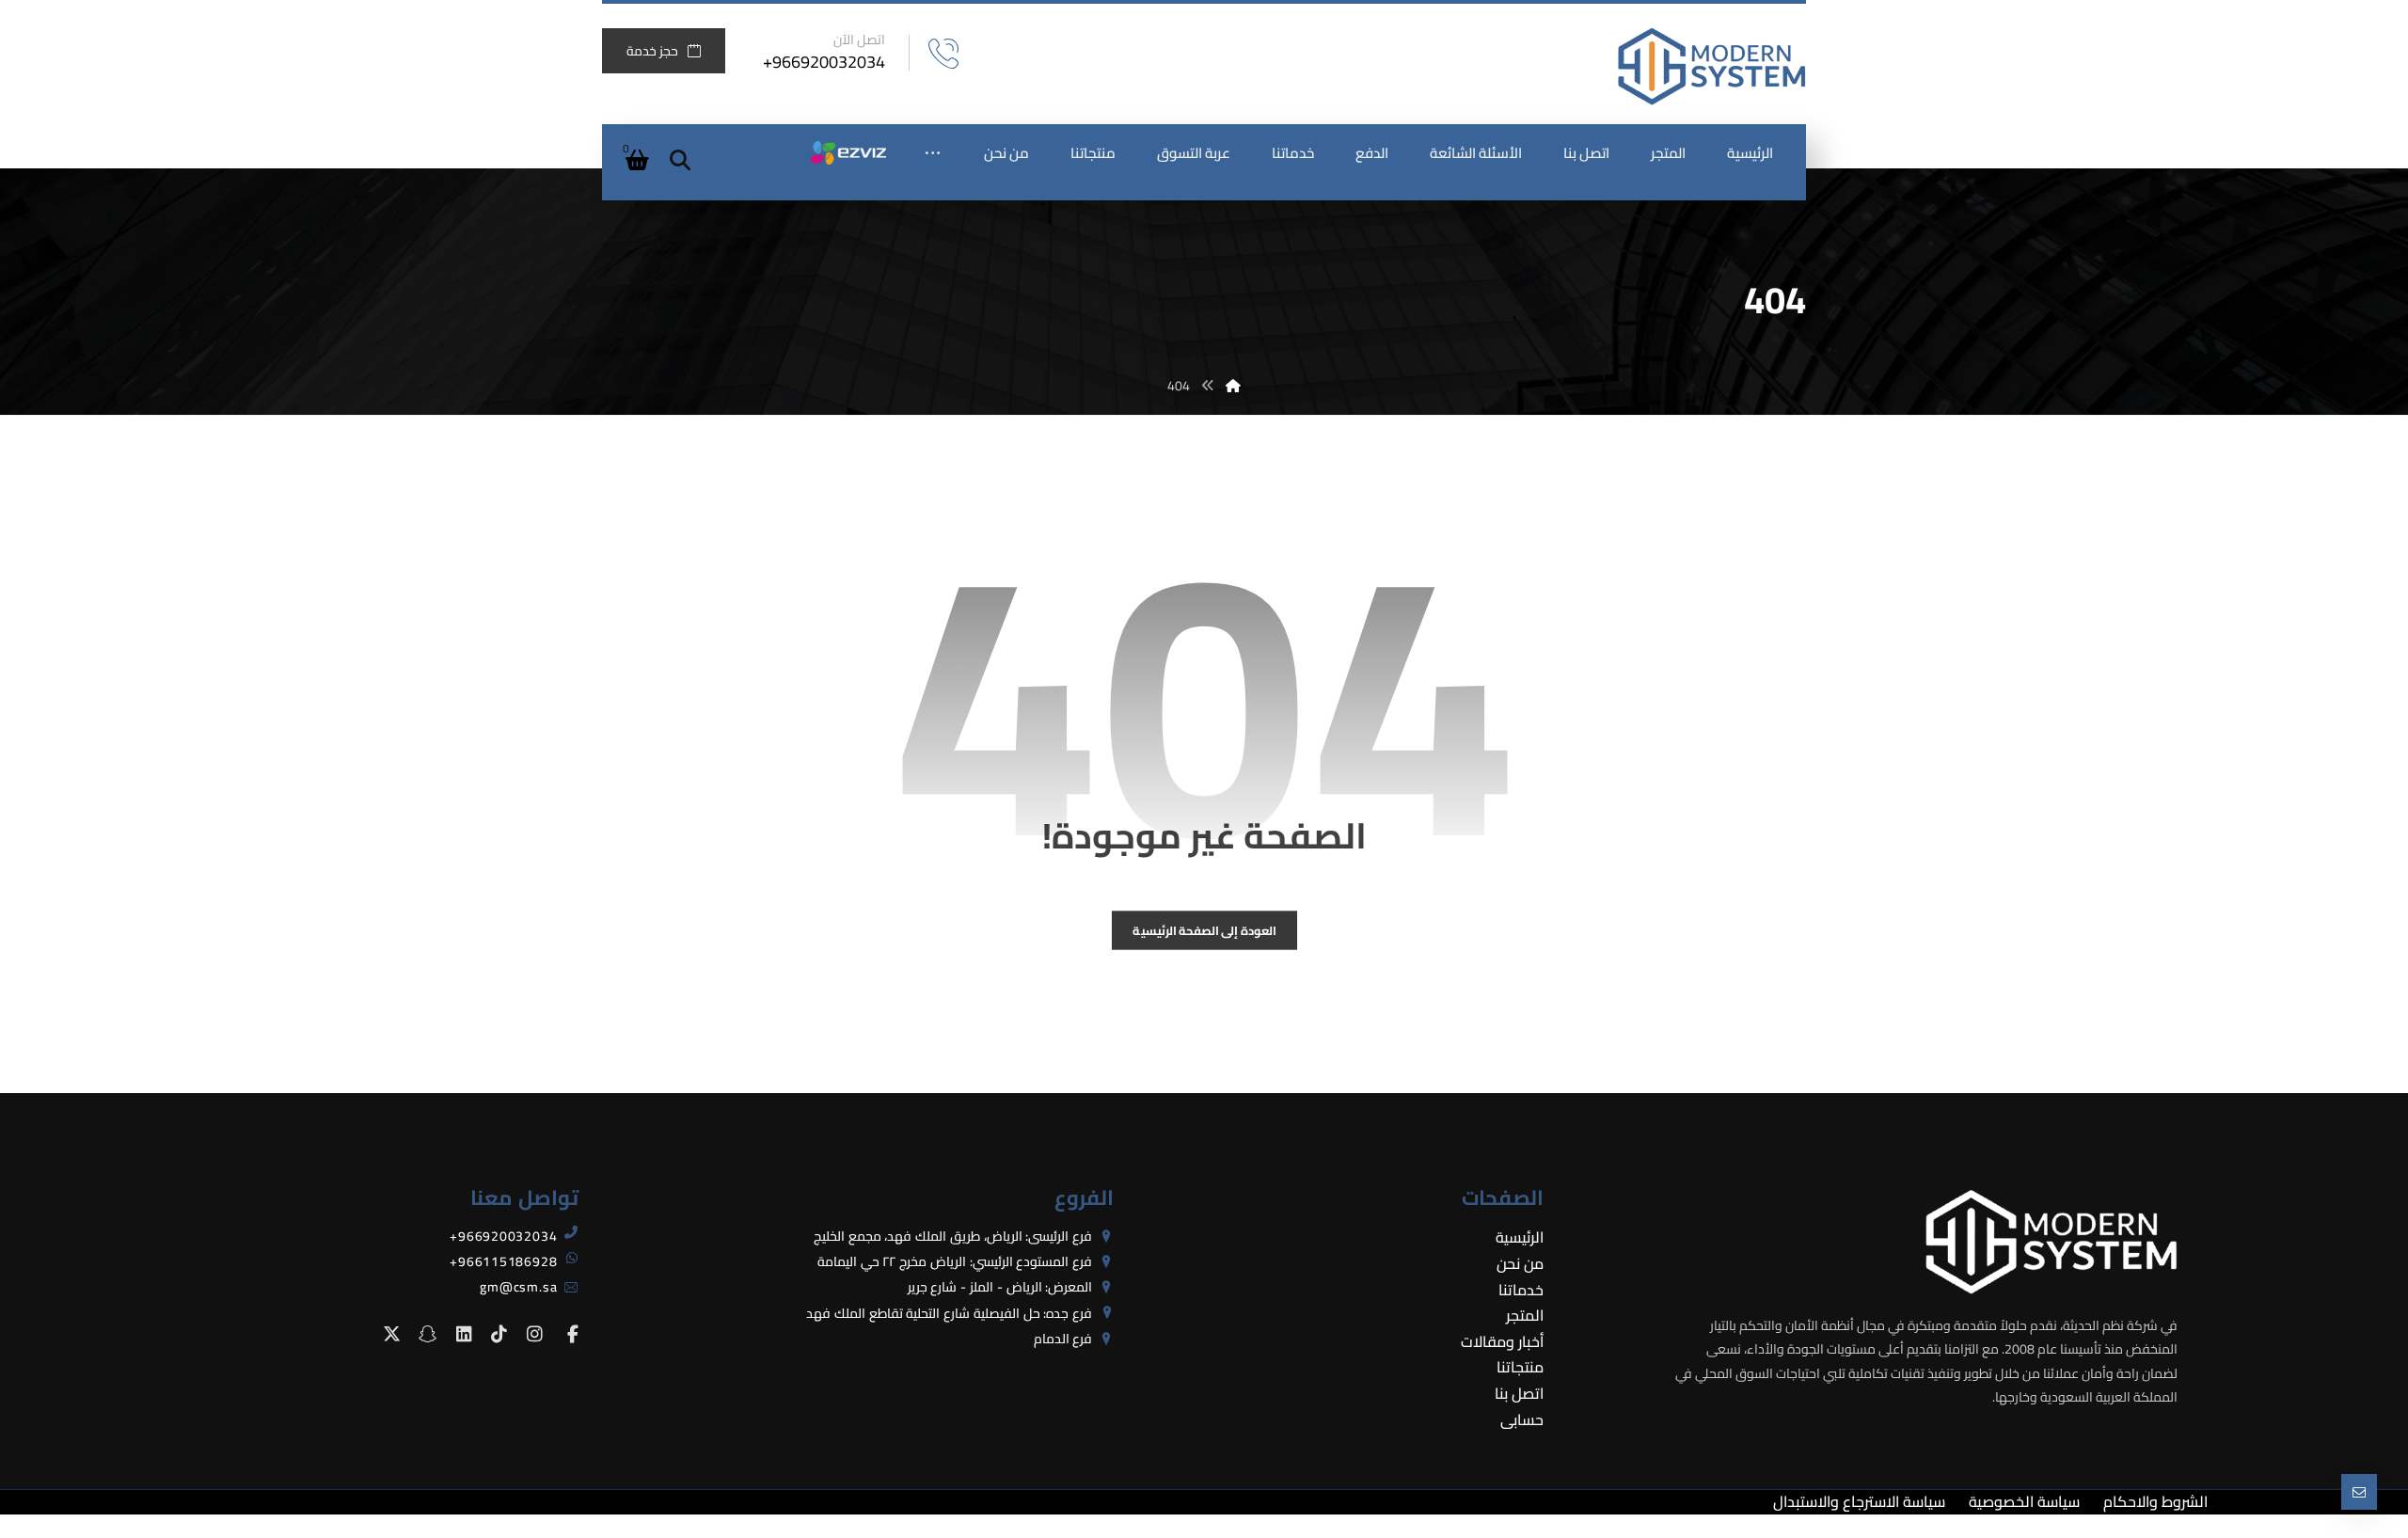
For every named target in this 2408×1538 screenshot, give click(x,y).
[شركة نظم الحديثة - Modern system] (1712, 66)
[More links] (933, 153)
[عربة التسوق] (637, 158)
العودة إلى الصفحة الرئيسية (1204, 930)
